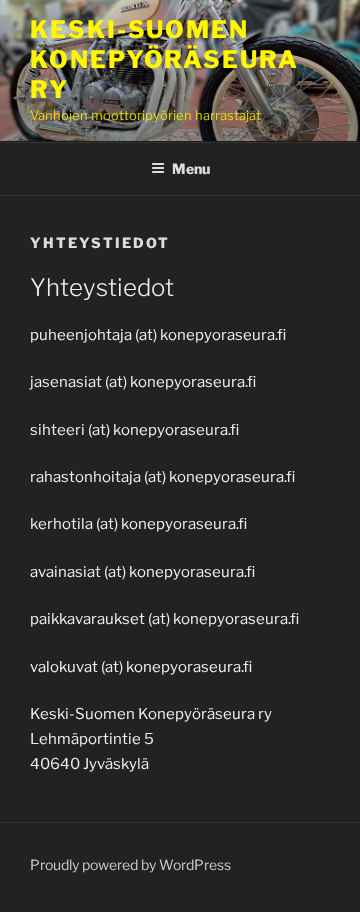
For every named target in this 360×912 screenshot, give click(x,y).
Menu (191, 168)
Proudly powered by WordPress (130, 864)
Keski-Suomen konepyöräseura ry (164, 59)
